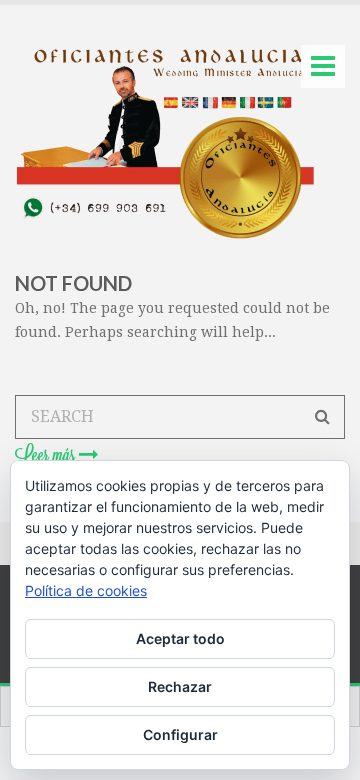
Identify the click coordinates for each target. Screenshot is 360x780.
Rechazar (180, 686)
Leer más (47, 455)
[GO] (322, 417)
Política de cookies (86, 590)
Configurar (180, 734)
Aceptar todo (180, 638)
